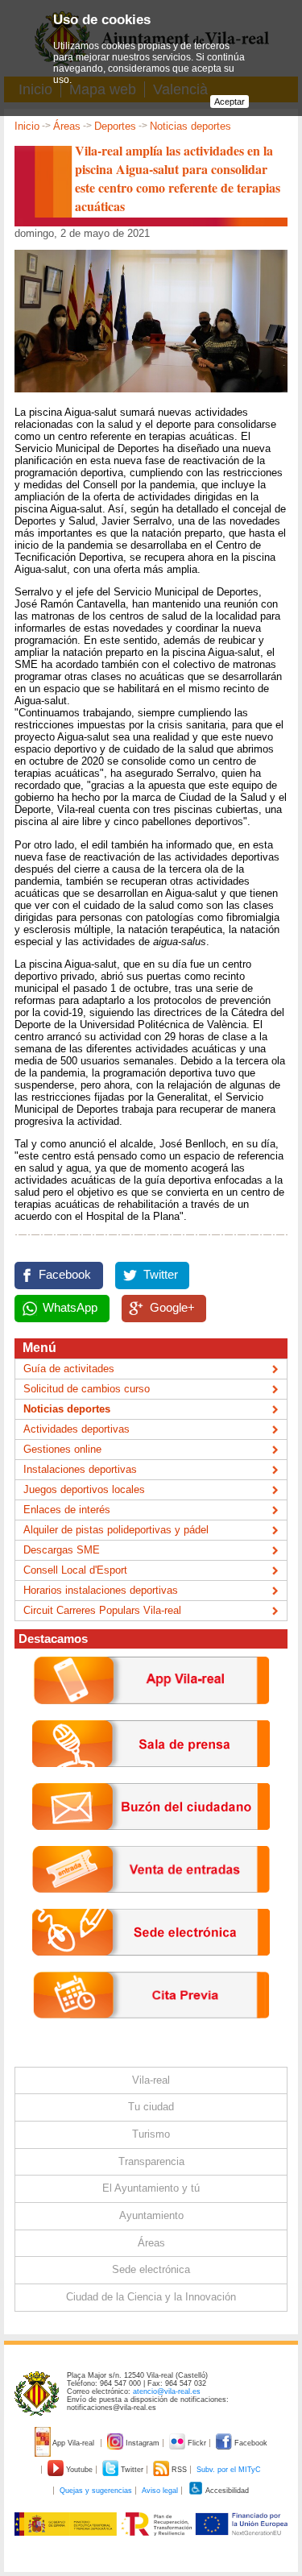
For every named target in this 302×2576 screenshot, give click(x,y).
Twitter (161, 1275)
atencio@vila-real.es (167, 2391)
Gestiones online (62, 1449)
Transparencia (151, 2161)
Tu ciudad (151, 2107)
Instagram (143, 2443)
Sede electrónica (151, 2269)
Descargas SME (62, 1550)
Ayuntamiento (151, 2215)
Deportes (115, 126)
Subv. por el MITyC (229, 2470)
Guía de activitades (69, 1369)
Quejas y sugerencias (96, 2491)
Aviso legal (160, 2491)
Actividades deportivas (77, 1429)
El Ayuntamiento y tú (151, 2188)
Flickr (197, 2443)
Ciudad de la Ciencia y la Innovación (151, 2297)
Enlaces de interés (67, 1510)
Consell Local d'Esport (75, 1570)
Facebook (65, 1275)
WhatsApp (70, 1308)
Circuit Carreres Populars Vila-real (102, 1610)
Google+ (172, 1308)
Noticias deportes (190, 126)
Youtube (79, 2470)
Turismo (151, 2134)
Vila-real (151, 2080)
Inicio (27, 126)
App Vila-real (74, 2443)
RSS (179, 2470)
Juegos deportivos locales (84, 1489)
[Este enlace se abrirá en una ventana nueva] (151, 1968)
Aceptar (230, 102)
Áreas (67, 126)
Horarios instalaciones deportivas (101, 1590)
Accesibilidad (226, 2491)
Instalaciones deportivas (80, 1469)
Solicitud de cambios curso (87, 1389)
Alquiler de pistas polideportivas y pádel (116, 1530)
